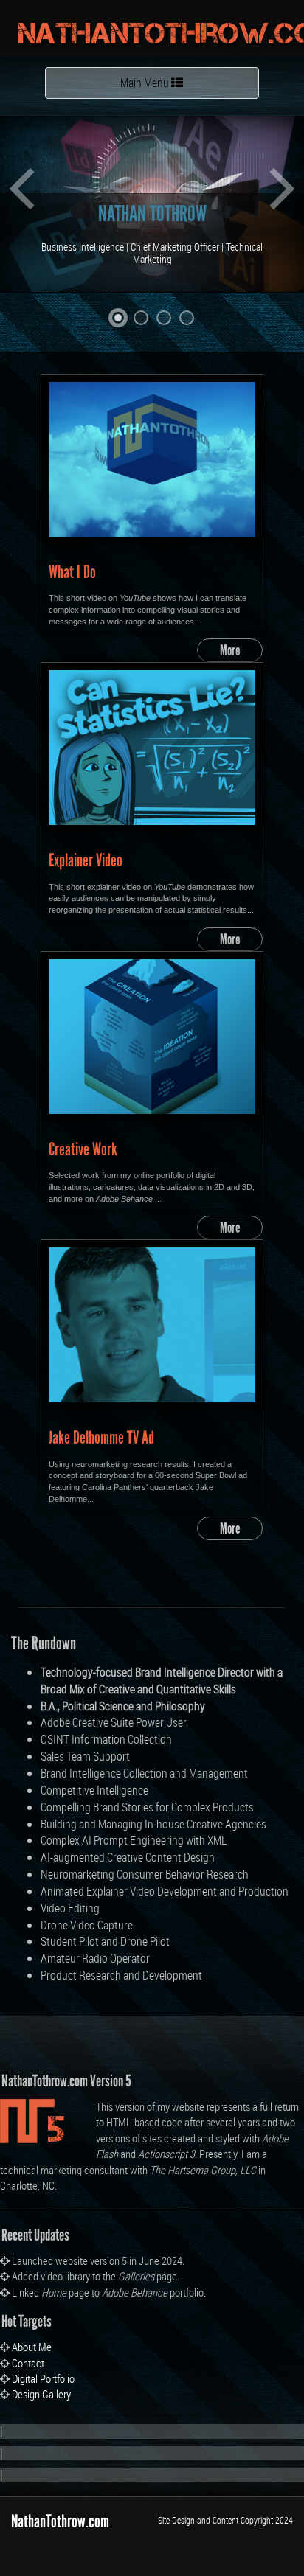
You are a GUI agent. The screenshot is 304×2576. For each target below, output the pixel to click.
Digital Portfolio (43, 2378)
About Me (32, 2347)
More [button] (230, 650)
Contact (28, 2363)
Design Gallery (41, 2394)
